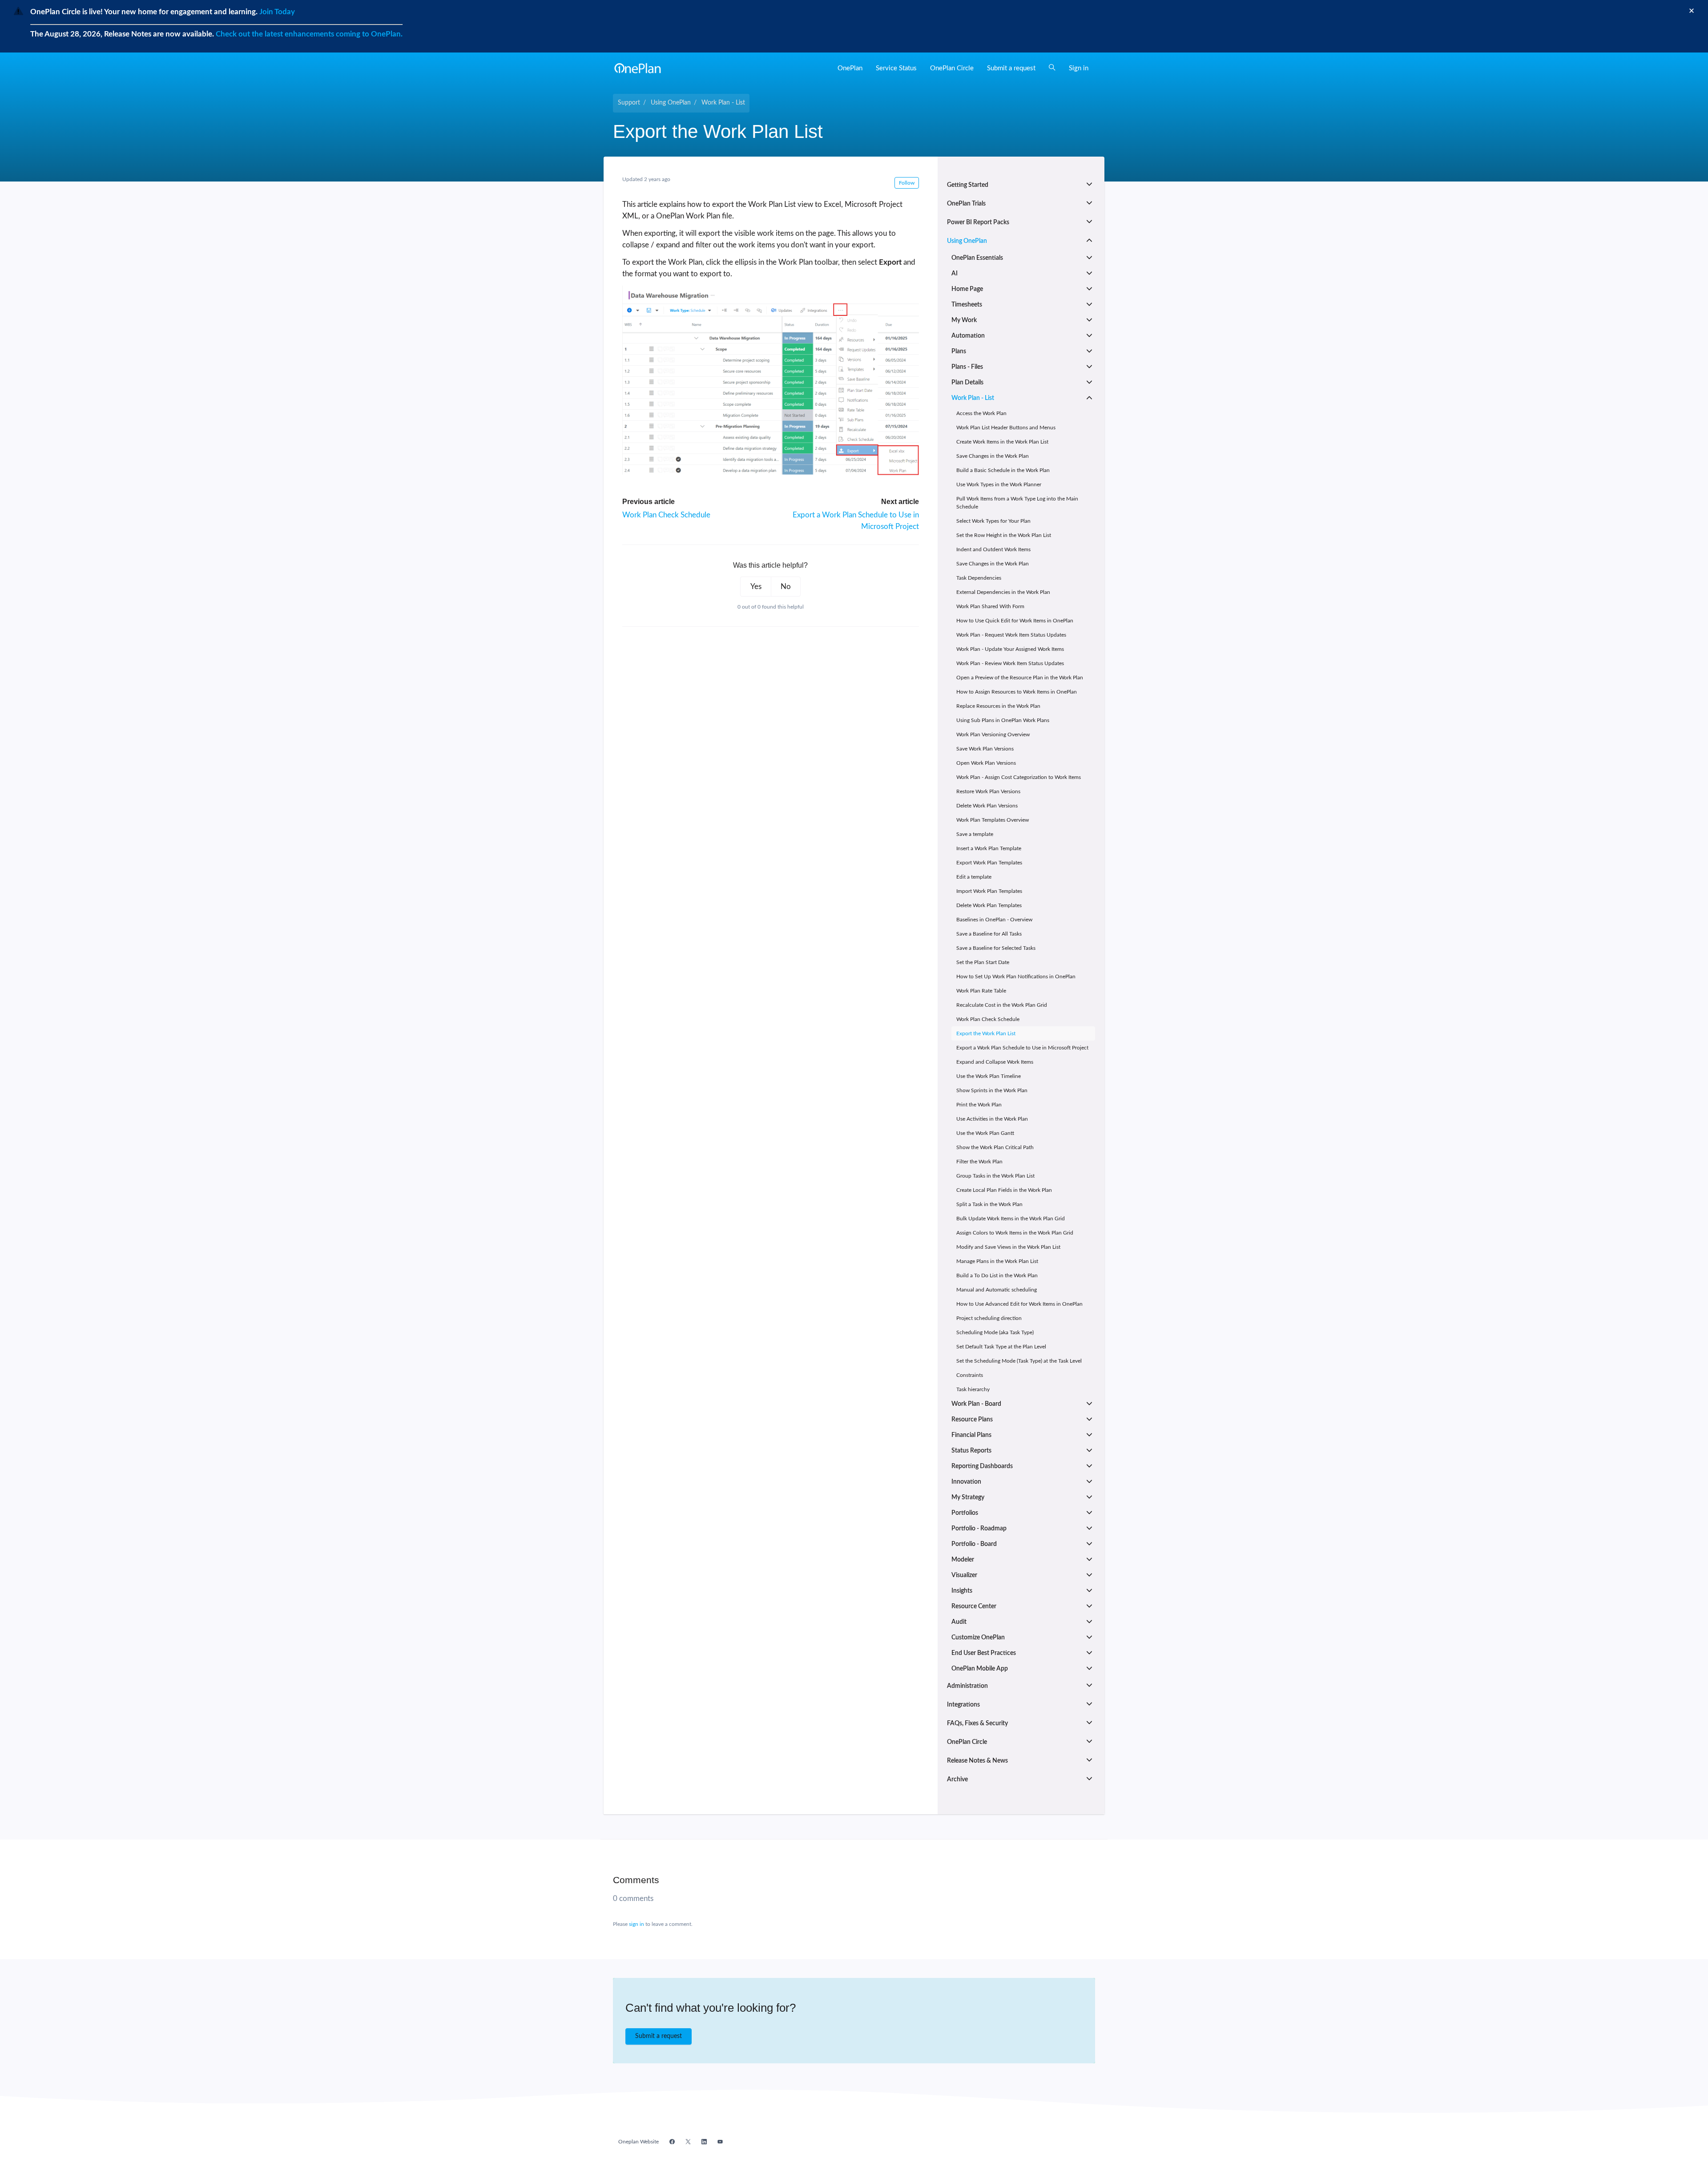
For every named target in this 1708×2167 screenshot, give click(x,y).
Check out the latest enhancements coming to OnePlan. (309, 34)
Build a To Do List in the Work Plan (997, 1275)
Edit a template (974, 877)
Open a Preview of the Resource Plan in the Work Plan (1020, 678)
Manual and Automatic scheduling (997, 1290)
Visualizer (964, 1575)
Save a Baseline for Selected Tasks (996, 948)
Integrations (963, 1705)
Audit (959, 1622)
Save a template (975, 834)
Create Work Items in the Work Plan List (1002, 442)
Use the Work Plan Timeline (989, 1076)
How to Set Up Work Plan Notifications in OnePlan (1016, 977)
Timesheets (967, 305)
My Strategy (968, 1497)
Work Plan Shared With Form (990, 606)
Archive (957, 1780)
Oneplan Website (638, 2142)
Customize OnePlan (978, 1638)
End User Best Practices (984, 1653)
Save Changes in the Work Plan (993, 456)
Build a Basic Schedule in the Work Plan (1003, 470)
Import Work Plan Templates (989, 891)
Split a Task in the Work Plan (989, 1204)
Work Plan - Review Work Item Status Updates (1010, 663)
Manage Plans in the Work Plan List (997, 1261)
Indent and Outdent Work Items (993, 549)
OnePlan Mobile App (980, 1669)
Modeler (963, 1560)
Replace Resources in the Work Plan (998, 706)
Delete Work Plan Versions (987, 806)
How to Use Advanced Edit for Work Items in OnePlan (1019, 1304)
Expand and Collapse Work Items (995, 1062)
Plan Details (967, 383)
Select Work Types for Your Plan (993, 521)
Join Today (276, 12)
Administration (967, 1686)
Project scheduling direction (989, 1318)
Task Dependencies (979, 578)
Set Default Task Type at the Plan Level (1001, 1347)
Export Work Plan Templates (989, 863)
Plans (959, 351)
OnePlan (850, 68)
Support (629, 103)
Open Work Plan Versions (986, 763)
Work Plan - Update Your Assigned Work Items (1010, 649)
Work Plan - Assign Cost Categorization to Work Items (1019, 777)
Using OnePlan (671, 103)
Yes (756, 587)
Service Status (896, 68)
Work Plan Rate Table (981, 991)
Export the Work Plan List (986, 1033)
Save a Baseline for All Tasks (989, 934)
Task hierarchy (973, 1389)
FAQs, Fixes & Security (977, 1723)
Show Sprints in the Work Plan (992, 1090)
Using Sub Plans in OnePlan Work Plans (1003, 720)
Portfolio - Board (974, 1544)
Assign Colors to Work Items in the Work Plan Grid (1015, 1233)
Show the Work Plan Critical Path (995, 1147)
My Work (964, 320)
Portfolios (965, 1513)
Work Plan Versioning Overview (993, 734)
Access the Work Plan (981, 413)
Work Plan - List (723, 103)
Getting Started (968, 185)
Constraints (970, 1375)
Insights (962, 1591)
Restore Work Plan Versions (988, 791)
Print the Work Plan (979, 1105)
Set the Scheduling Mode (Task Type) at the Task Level (1019, 1361)
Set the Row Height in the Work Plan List (1004, 535)
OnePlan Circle (952, 68)
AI (955, 274)
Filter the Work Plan (979, 1162)
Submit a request (1011, 68)
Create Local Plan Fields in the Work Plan (1004, 1190)
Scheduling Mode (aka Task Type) (995, 1332)
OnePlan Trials (966, 204)
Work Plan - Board (976, 1404)
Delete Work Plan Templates (989, 905)
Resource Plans (972, 1420)
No (786, 587)
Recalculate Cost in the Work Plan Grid (1002, 1005)
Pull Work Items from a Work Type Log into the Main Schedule (1017, 503)
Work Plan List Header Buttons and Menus (1006, 428)
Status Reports (971, 1451)
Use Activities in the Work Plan (992, 1119)
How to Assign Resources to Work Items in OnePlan (1017, 692)
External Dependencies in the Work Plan (1003, 592)
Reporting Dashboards (982, 1466)
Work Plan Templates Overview (993, 820)
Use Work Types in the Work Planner (999, 484)
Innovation (966, 1482)
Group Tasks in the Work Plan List (995, 1176)
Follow (907, 183)
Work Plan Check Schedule (666, 515)
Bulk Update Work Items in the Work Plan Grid (1011, 1219)
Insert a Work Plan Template (989, 848)
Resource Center (974, 1606)
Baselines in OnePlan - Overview (994, 920)
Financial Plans (971, 1435)
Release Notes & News (977, 1761)
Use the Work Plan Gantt (985, 1133)
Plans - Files (967, 367)
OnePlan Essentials (977, 258)
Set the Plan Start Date (983, 962)
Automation (968, 336)
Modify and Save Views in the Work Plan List (1008, 1247)
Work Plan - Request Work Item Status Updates (1011, 635)
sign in (636, 1924)
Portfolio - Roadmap (979, 1529)
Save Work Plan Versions (985, 749)
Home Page (967, 289)
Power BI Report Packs (978, 222)
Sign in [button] (1079, 68)
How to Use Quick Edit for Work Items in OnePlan (1015, 621)
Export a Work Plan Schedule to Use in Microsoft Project (1022, 1048)
